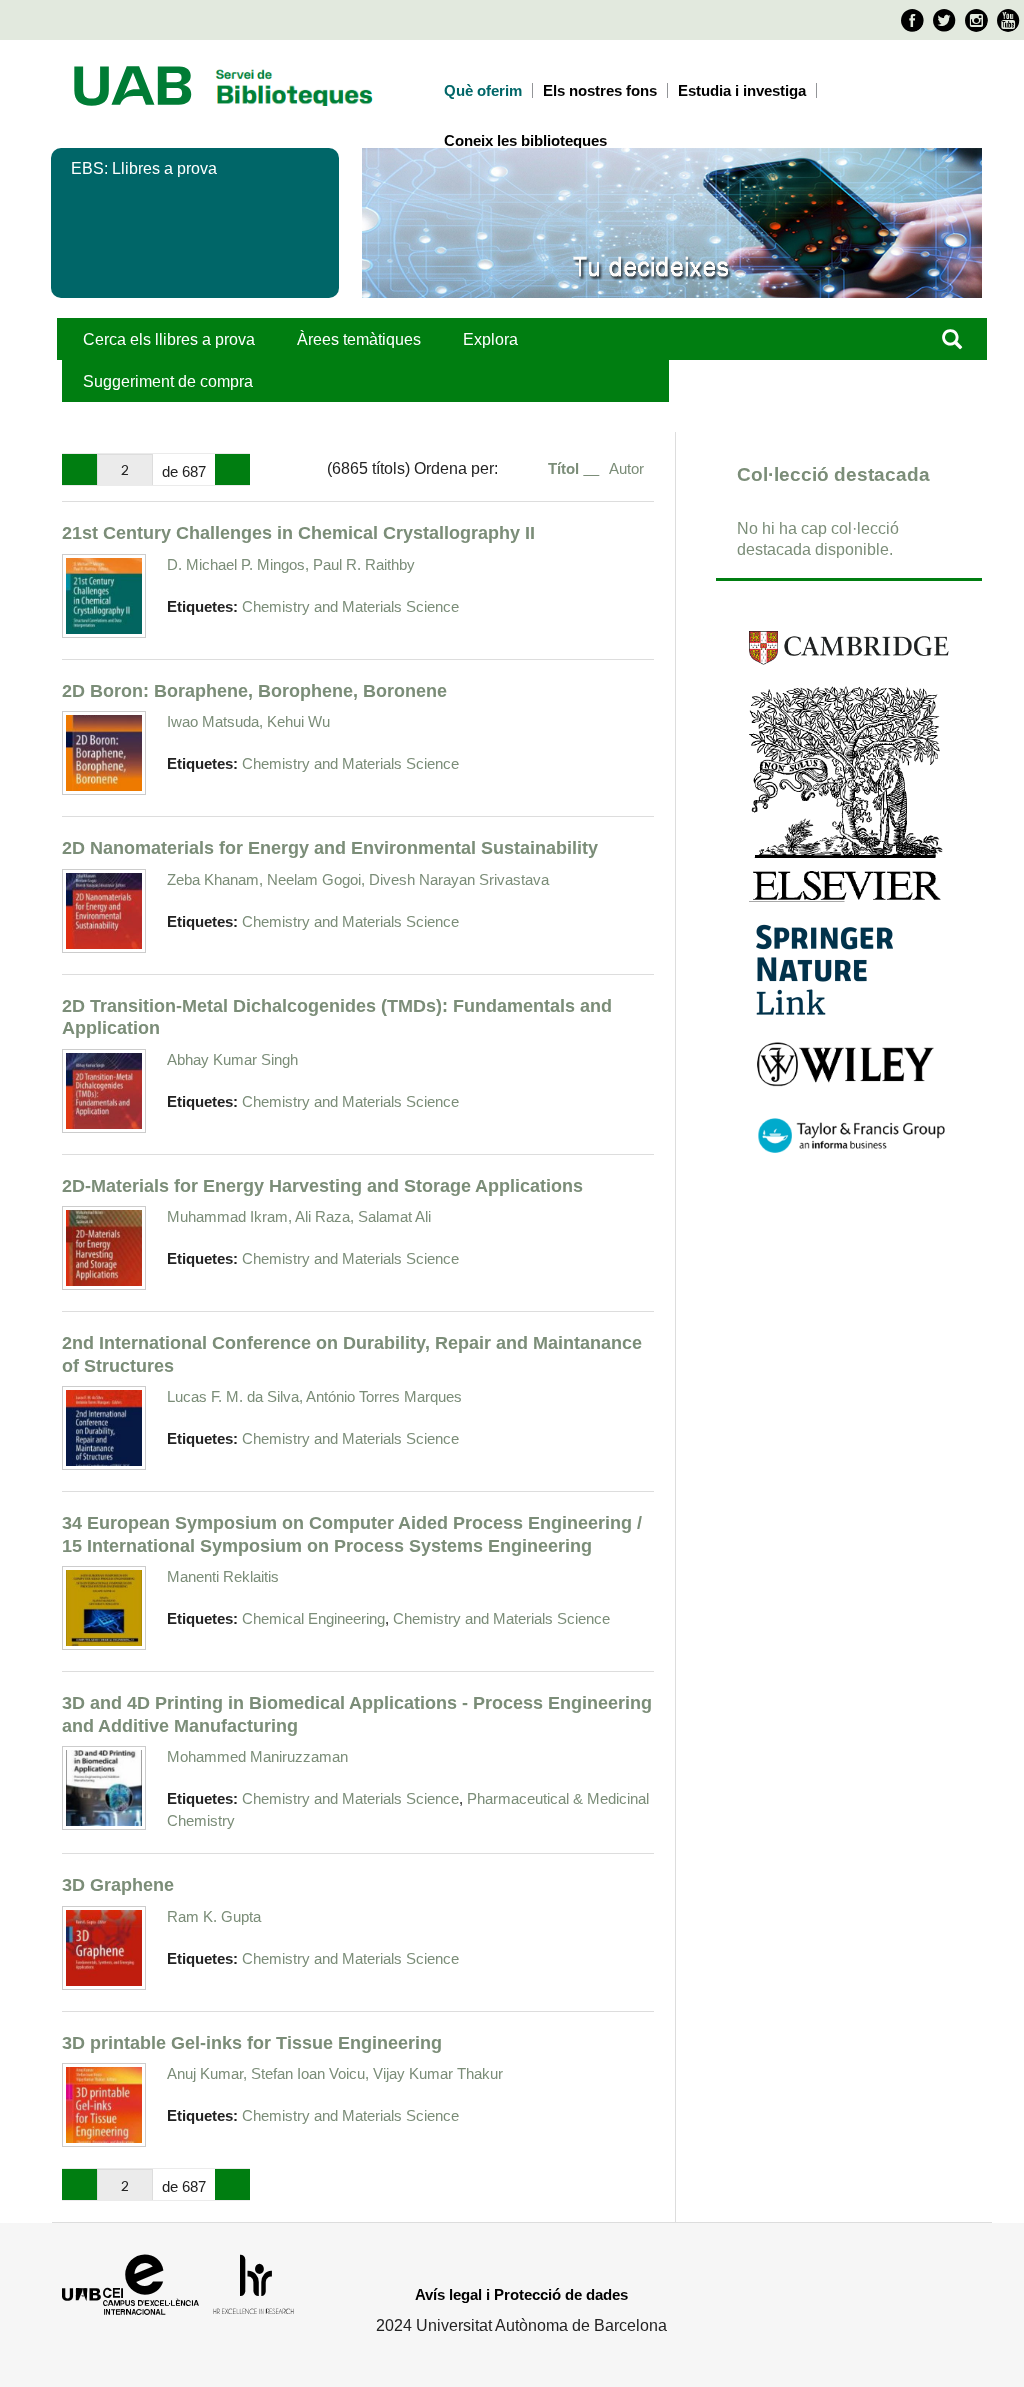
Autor (626, 468)
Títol (565, 468)
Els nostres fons (600, 90)
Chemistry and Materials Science (350, 607)
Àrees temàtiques (359, 339)
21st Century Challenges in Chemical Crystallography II (298, 532)
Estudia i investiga (742, 90)
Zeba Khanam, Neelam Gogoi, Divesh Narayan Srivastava (358, 879)
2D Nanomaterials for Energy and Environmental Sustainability (330, 847)
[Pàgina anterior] (79, 470)
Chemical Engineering (313, 1619)
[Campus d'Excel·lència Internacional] (127, 2294)
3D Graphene (118, 1884)
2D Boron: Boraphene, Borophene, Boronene (254, 690)
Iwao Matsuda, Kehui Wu (248, 721)
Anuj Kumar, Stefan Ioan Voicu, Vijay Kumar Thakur (335, 2073)
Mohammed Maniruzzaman (257, 1756)
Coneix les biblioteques (525, 140)
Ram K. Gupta (214, 1916)
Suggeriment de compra (168, 381)
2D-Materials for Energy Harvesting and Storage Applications (322, 1185)
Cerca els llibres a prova (169, 339)
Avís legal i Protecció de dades (521, 2294)
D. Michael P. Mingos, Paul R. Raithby (291, 564)
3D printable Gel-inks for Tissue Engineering (252, 2042)
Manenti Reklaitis (223, 1576)
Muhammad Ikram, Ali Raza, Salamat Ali (299, 1216)
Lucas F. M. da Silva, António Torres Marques (314, 1396)
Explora (490, 339)
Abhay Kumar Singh (232, 1059)
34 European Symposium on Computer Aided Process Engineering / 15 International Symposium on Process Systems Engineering (352, 1534)
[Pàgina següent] (232, 470)
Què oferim (483, 90)
